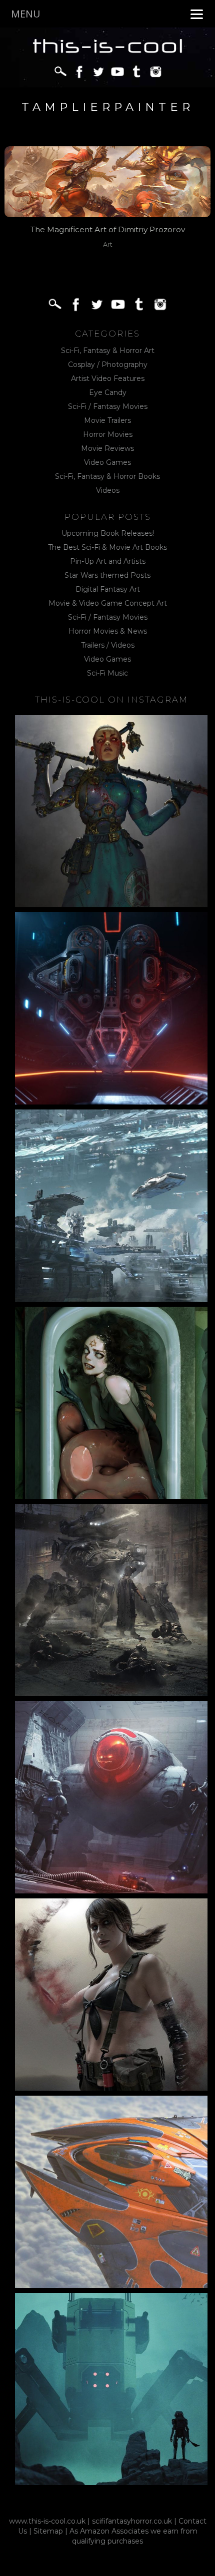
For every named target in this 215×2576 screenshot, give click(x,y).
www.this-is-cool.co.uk (47, 2521)
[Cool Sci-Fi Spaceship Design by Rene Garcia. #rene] (111, 2192)
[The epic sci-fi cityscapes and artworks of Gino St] (111, 1206)
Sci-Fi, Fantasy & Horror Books (107, 476)
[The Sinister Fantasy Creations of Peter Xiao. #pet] (111, 1403)
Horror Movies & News (108, 631)
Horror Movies (108, 434)
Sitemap (48, 2531)
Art (108, 244)
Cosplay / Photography (108, 365)
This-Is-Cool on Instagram (111, 700)
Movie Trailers (107, 420)
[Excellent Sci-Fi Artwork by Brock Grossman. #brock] (111, 1600)
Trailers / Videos (108, 645)
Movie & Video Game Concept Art (108, 603)
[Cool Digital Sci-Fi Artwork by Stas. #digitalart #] (111, 2389)
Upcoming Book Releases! (108, 533)
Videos (108, 490)
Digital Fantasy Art (108, 589)
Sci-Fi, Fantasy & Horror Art (108, 351)
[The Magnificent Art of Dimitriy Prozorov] (108, 181)
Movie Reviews (107, 448)
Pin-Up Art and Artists (108, 561)
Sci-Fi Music (107, 673)
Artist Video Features (108, 378)
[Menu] (197, 14)
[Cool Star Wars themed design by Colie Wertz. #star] (111, 1797)
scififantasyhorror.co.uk (132, 2521)
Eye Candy (108, 392)
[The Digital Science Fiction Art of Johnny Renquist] (111, 1008)
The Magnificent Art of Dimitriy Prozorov (108, 229)
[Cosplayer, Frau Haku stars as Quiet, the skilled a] (111, 1995)
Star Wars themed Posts (107, 575)
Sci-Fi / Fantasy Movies (108, 406)
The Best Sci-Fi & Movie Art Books (107, 547)
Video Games (107, 462)
